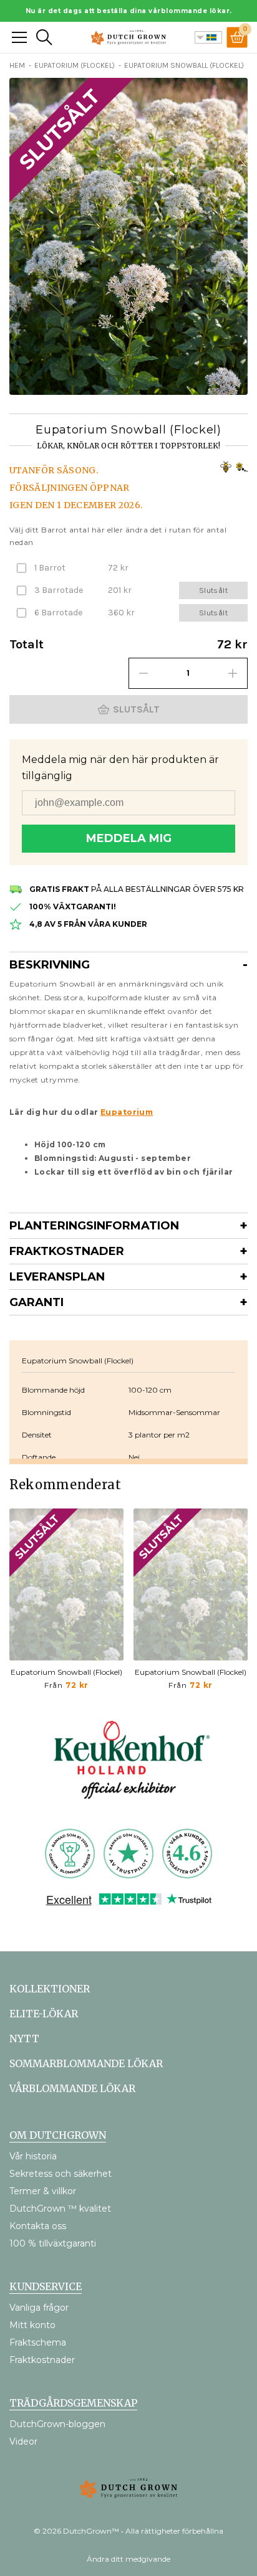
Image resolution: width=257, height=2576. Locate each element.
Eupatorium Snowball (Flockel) (66, 1672)
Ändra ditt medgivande (128, 2559)
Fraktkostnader (67, 1251)
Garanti (36, 1302)
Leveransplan (57, 1277)
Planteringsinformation (94, 1226)
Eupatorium (127, 1112)
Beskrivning (50, 965)
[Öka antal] (233, 673)
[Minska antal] (143, 673)
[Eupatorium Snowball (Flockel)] (66, 1584)
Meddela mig (129, 838)
